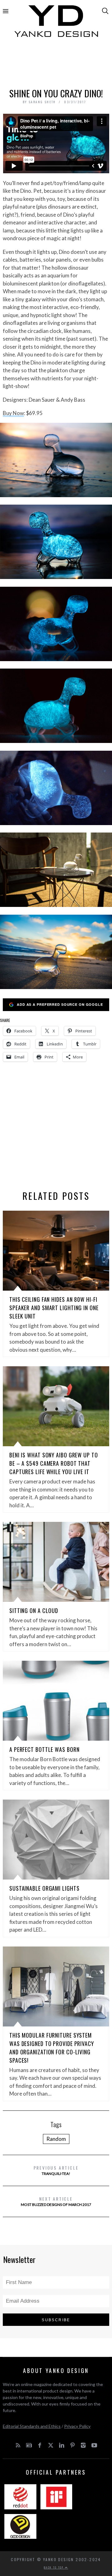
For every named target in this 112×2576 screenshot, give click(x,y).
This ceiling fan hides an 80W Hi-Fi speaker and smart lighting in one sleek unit (54, 1308)
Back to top (54, 2567)
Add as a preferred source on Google (60, 1004)
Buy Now (13, 413)
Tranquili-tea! (56, 2170)
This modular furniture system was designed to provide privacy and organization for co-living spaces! (52, 2048)
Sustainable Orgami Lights (44, 1888)
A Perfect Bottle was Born (44, 1749)
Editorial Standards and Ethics (32, 2426)
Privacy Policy (77, 2426)
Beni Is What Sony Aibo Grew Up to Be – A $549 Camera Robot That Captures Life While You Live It (54, 1463)
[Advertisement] (56, 64)
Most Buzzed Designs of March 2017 (56, 2201)
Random (56, 2139)
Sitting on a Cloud (34, 1611)
